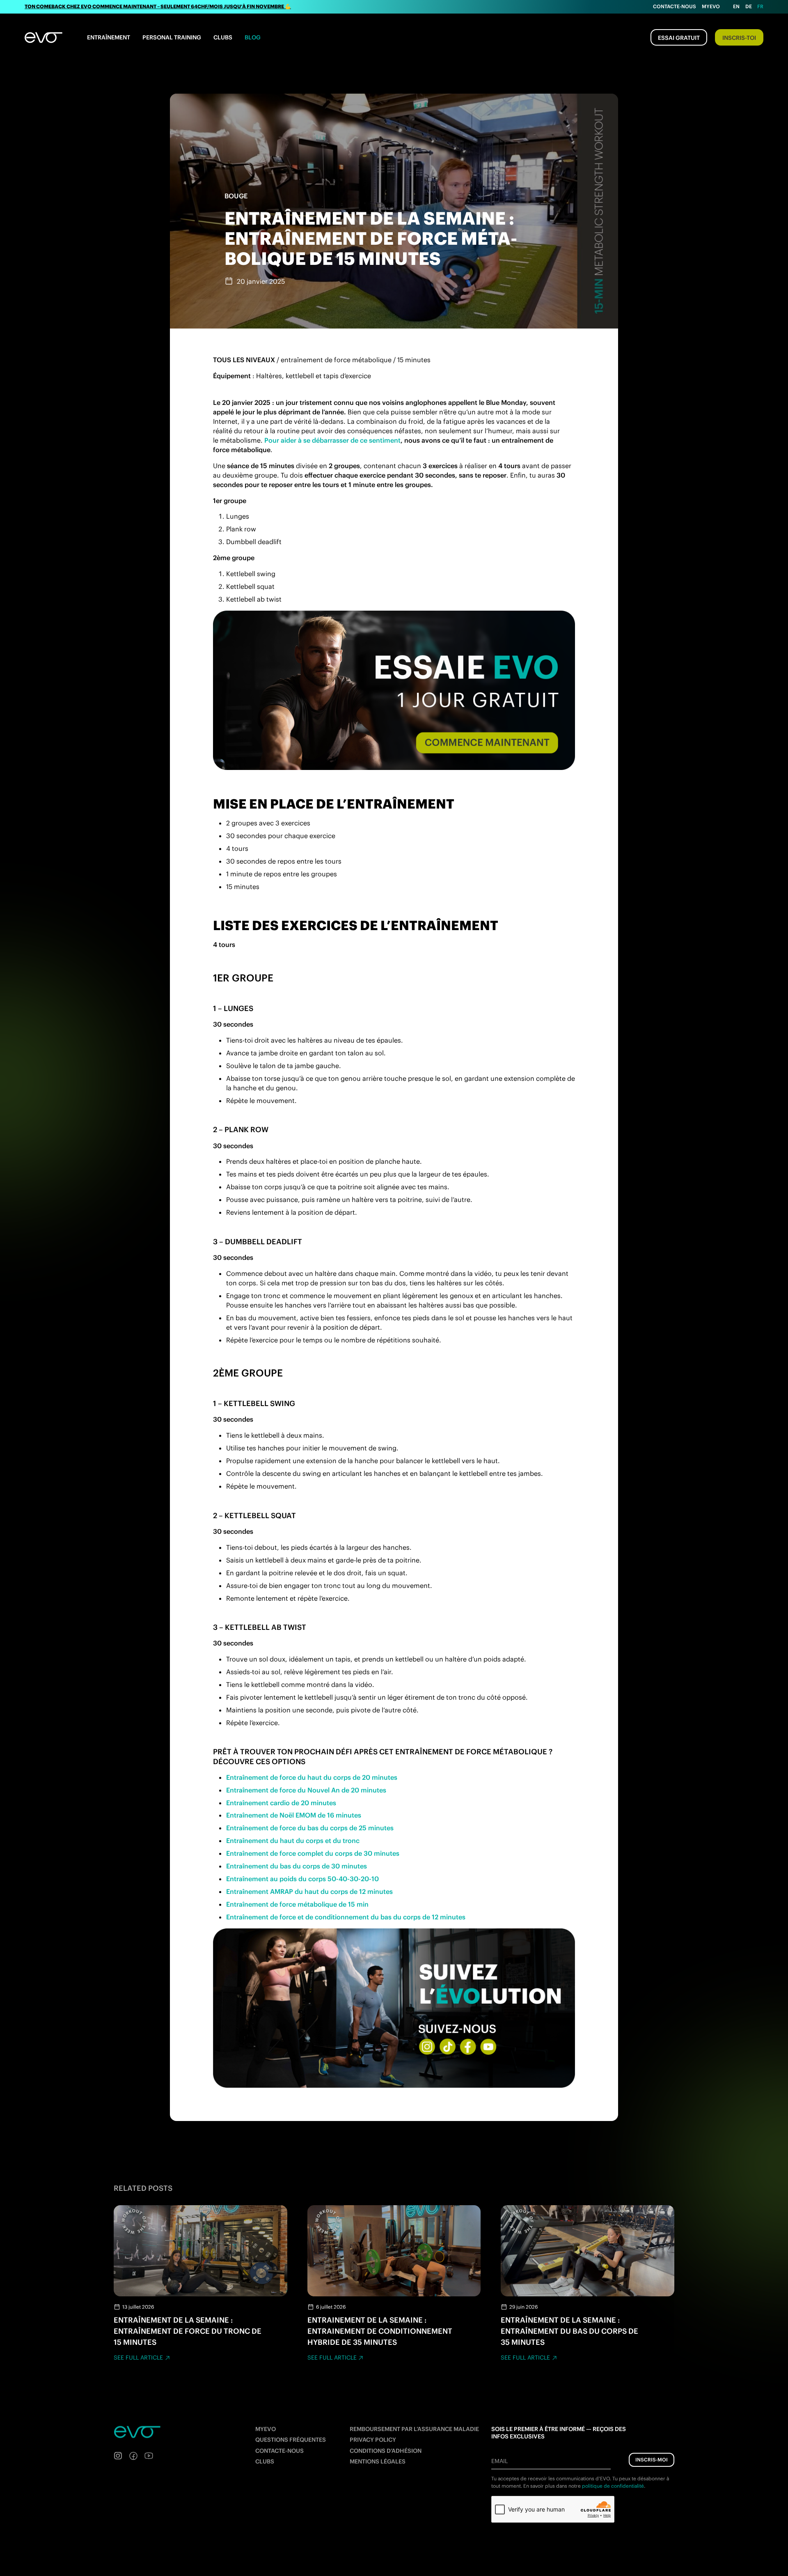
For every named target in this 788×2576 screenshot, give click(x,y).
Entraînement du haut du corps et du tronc (293, 1841)
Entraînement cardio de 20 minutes (281, 1803)
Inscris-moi (652, 2460)
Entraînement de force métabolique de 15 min (297, 1904)
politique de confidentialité (613, 2486)
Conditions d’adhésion (386, 2451)
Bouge (236, 196)
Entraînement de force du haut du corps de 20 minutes (312, 1777)
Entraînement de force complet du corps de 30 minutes (313, 1853)
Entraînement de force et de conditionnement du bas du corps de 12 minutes (346, 1917)
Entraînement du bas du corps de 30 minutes (297, 1866)
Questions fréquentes (291, 2440)
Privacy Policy (373, 2440)
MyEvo (711, 6)
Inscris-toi (739, 38)
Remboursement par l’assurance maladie (414, 2429)
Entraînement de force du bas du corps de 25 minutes (310, 1828)
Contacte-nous (675, 6)
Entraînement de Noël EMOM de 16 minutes (294, 1815)
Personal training (172, 37)
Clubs (223, 37)
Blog (253, 37)
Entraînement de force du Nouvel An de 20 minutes (306, 1790)
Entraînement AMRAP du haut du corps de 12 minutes (309, 1891)
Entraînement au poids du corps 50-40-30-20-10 (302, 1879)
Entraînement (109, 37)
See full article (138, 2358)
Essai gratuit (679, 38)
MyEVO (266, 2429)
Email (499, 2461)
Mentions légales (378, 2461)
